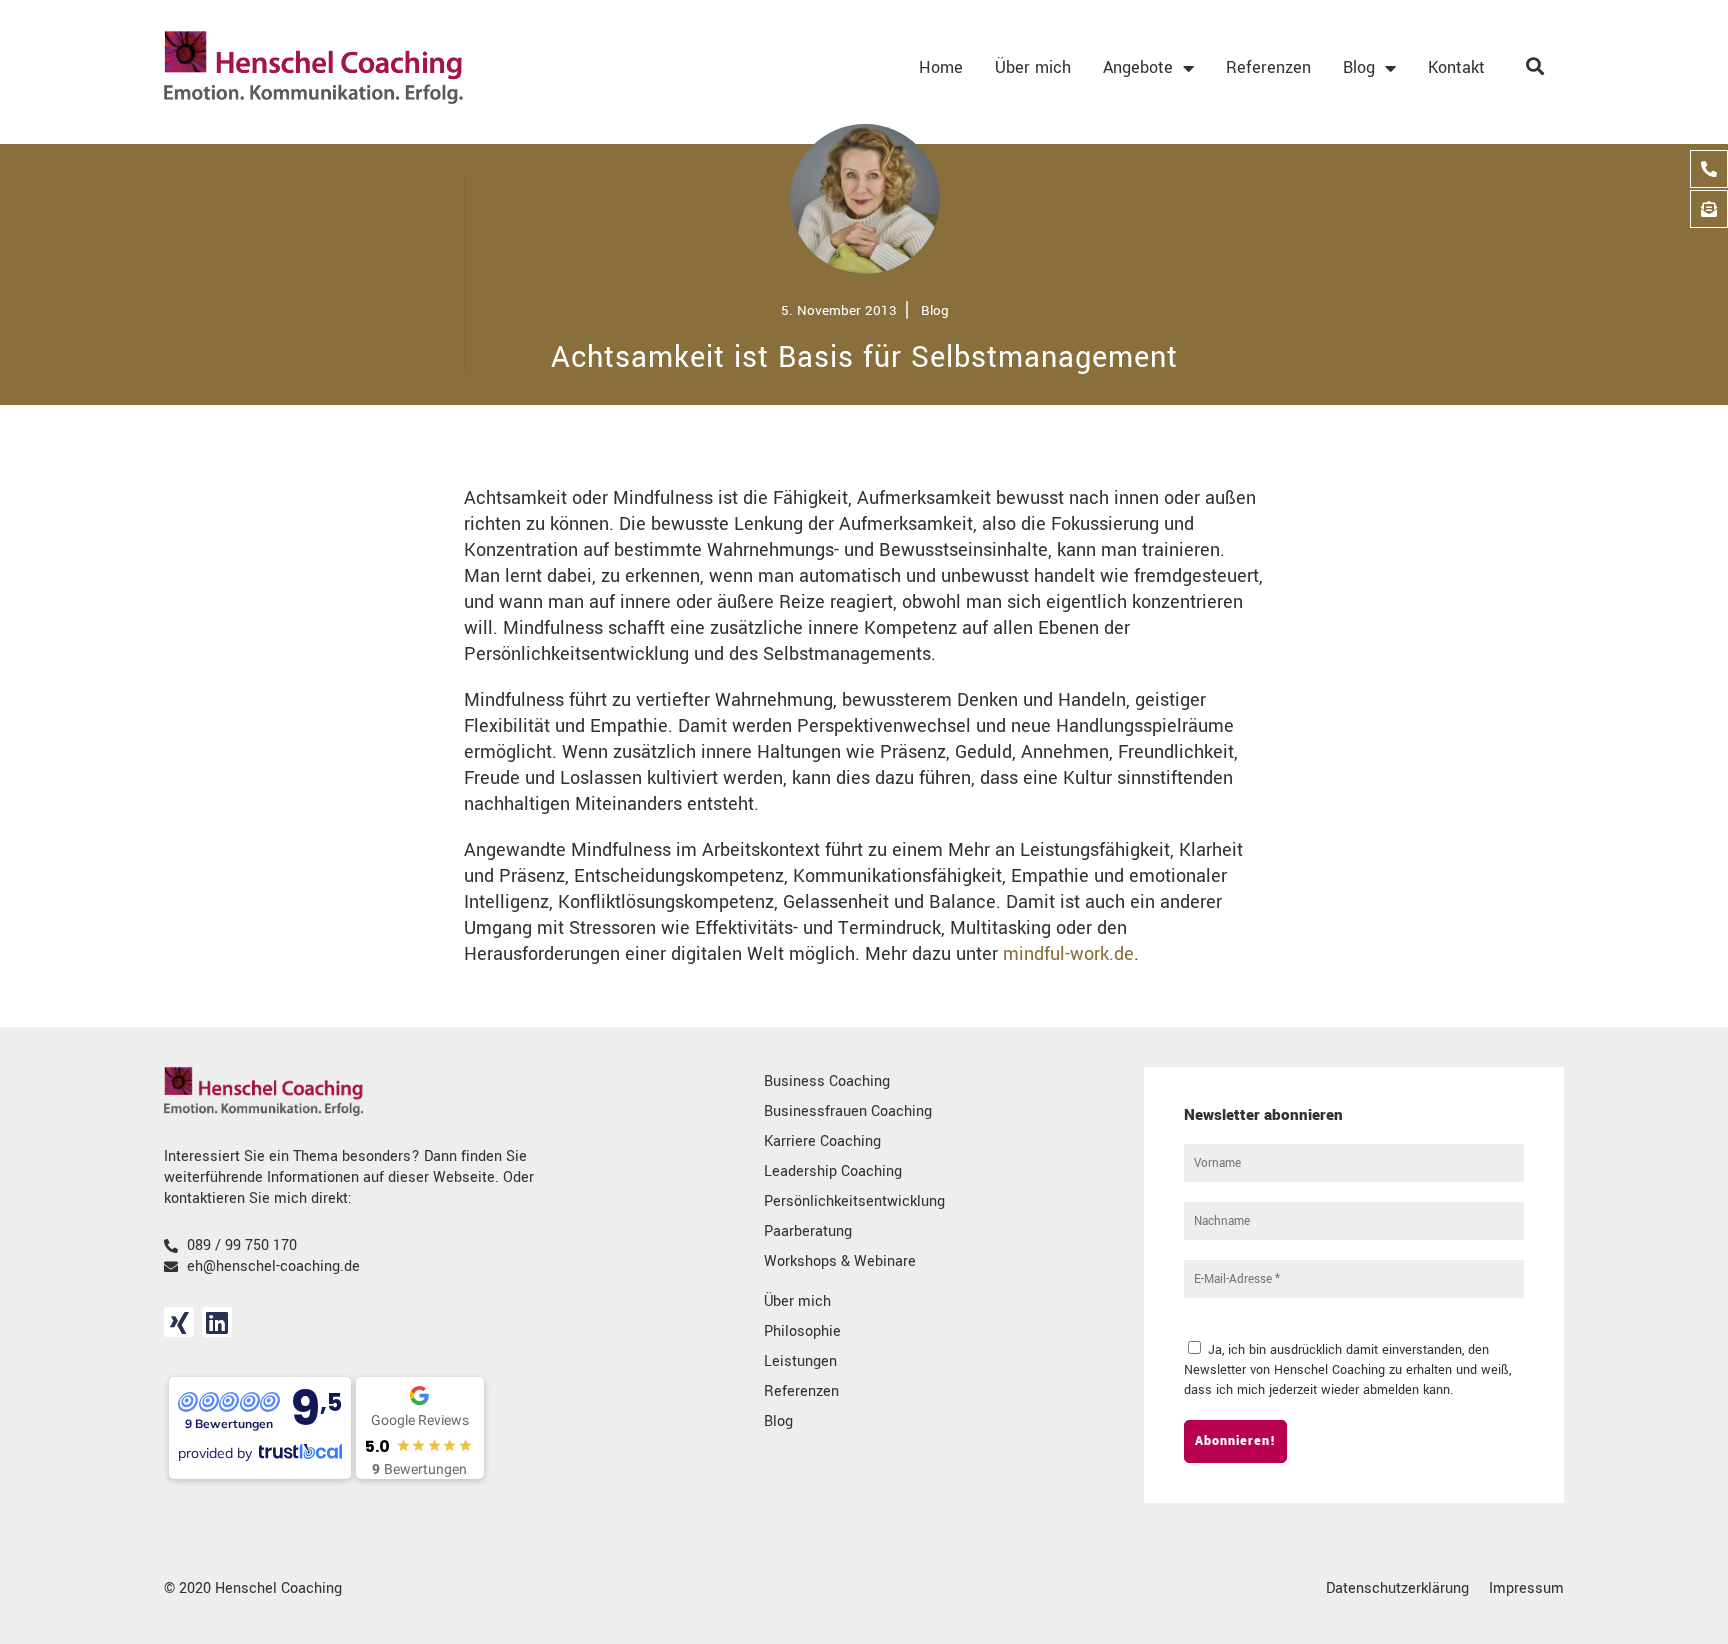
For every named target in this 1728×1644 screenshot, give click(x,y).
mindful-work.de (1068, 954)
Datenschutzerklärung (1397, 1588)
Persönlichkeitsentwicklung (854, 1201)
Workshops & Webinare (840, 1261)
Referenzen (1268, 67)
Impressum (1526, 1588)
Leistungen (800, 1361)
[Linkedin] (217, 1322)
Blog (1359, 67)
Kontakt (1456, 67)
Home (941, 67)
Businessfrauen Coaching (848, 1111)
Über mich (1033, 67)
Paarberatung (808, 1231)
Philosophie (802, 1331)
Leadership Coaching (833, 1171)
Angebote (1138, 67)
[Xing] (179, 1322)
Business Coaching (827, 1081)
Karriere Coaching (822, 1141)
